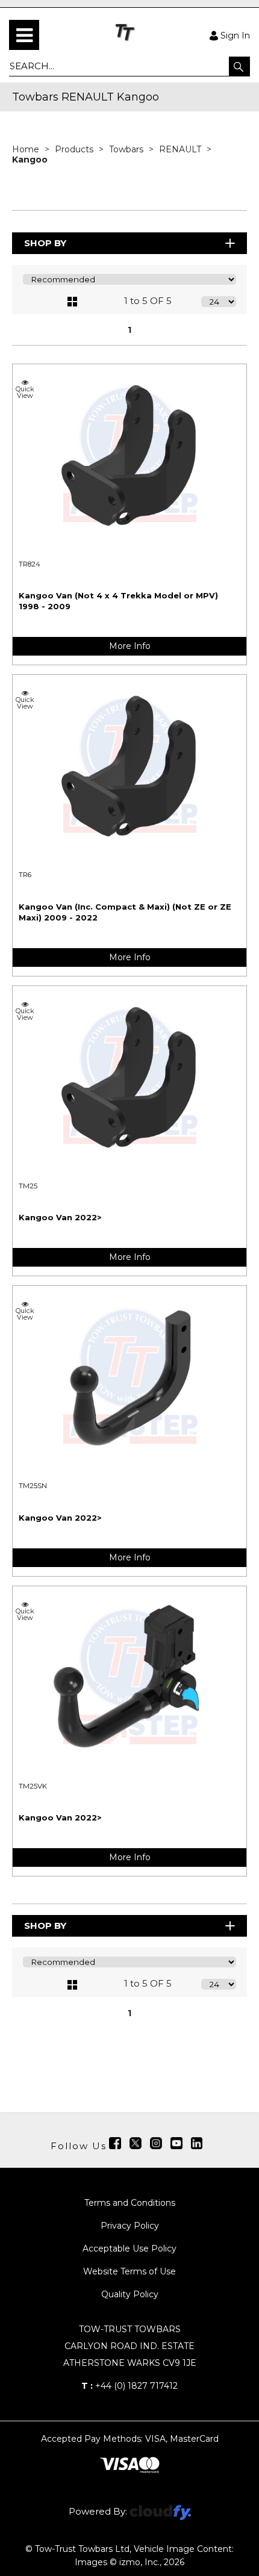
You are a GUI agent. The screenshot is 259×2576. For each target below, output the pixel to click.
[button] (239, 66)
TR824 (30, 564)
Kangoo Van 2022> (60, 1217)
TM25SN (33, 1486)
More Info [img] (130, 646)
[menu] (24, 35)
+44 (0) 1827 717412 (129, 2386)
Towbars (127, 149)
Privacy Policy (130, 2226)
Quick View (25, 392)
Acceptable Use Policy (129, 2249)
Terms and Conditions (130, 2203)
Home (27, 149)
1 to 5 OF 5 (148, 301)
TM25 (28, 1186)
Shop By (45, 243)
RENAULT (181, 149)
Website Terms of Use (129, 2271)
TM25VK (33, 1786)
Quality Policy (130, 2294)
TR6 (25, 875)
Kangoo (30, 160)
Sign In (235, 35)
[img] (115, 2143)
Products (75, 149)
